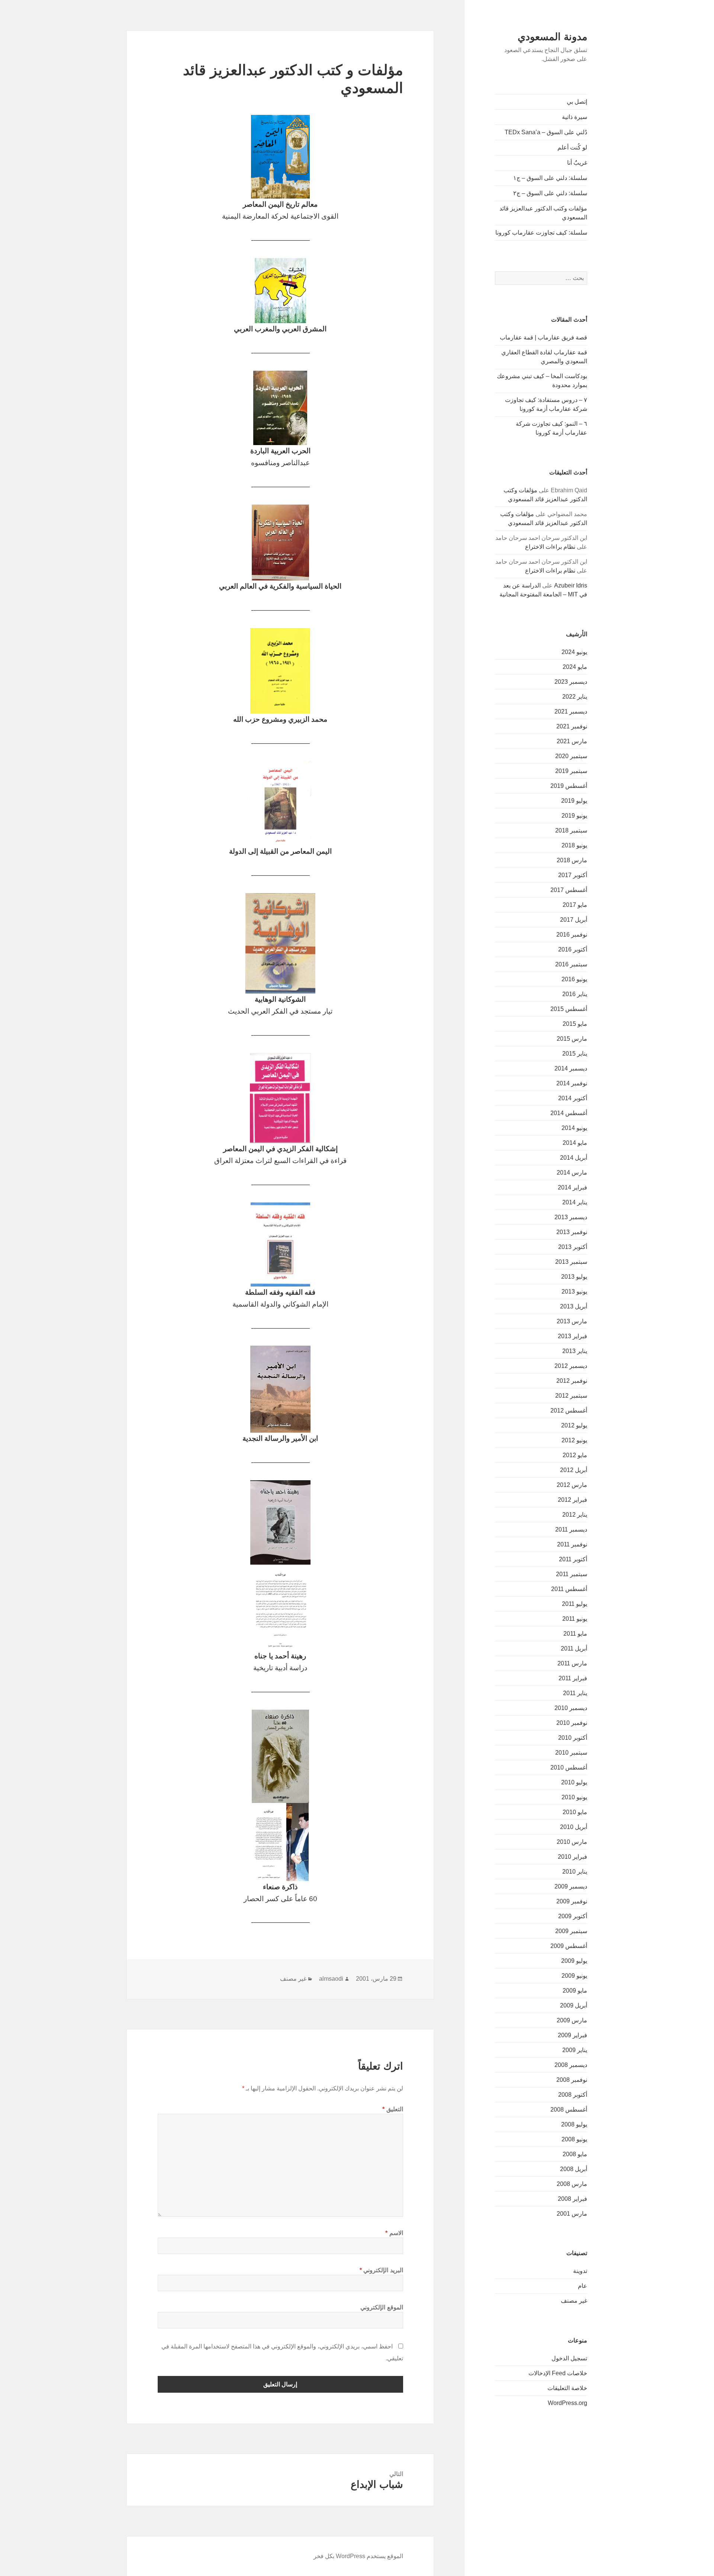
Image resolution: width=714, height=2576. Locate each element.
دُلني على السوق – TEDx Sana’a (546, 132)
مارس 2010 (572, 1842)
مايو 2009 (575, 1991)
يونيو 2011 (575, 1619)
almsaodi (331, 1979)
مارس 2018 (572, 860)
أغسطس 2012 (569, 1411)
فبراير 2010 (573, 1857)
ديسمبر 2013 (571, 1217)
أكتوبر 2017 (573, 875)
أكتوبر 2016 (573, 949)
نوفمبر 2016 (572, 935)
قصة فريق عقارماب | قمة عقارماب (543, 337)
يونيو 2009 (574, 1976)
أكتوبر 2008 (573, 2095)
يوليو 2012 (574, 1425)
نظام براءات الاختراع (550, 547)
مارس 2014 (572, 1173)
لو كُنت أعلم (572, 147)
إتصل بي (577, 102)
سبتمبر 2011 (572, 1574)
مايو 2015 (575, 1024)
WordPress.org (567, 2403)
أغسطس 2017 (569, 890)
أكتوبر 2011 (573, 1559)
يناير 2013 (575, 1351)
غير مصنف (574, 2301)
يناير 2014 (575, 1202)
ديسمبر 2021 (571, 711)
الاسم (394, 2233)
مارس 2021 (572, 741)
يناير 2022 (575, 697)
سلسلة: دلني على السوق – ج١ (550, 178)
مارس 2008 (572, 2184)
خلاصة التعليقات (567, 2388)
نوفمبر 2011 (572, 1544)
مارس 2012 (572, 1485)
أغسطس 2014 (569, 1113)
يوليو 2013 (574, 1277)
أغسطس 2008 (569, 2110)
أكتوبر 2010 (573, 1738)
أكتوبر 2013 (573, 1247)
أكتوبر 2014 (573, 1098)
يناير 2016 (575, 994)
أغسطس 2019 (569, 786)
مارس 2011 (572, 1663)
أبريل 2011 (574, 1648)
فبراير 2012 (573, 1500)
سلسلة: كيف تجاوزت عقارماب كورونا (541, 233)
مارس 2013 (572, 1321)
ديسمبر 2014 (571, 1068)
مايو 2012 (575, 1455)
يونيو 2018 (574, 845)
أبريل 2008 (574, 2169)
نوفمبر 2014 (572, 1083)
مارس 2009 (572, 2020)
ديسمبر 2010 (571, 1708)
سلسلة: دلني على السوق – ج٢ (550, 193)
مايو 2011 (575, 1634)
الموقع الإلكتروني (382, 2307)
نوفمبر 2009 (572, 1901)
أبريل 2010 (574, 1827)
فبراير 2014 (573, 1187)
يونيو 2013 (574, 1292)
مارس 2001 (572, 2214)
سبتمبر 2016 (571, 964)
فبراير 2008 (573, 2199)
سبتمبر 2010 (571, 1753)
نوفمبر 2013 (572, 1232)
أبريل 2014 (574, 1158)
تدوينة (580, 2271)
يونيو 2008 (574, 2139)
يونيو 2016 (574, 979)
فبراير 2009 (573, 2035)
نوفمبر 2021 (572, 726)
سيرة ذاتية (575, 117)
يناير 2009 (575, 2050)
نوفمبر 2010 (572, 1723)
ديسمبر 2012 (571, 1366)
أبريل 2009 (574, 2005)
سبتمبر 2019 (571, 771)
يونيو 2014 (574, 1128)
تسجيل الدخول (569, 2358)
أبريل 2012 (574, 1470)
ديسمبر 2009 (571, 1886)
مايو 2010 (575, 1812)
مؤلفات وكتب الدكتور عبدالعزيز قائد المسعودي (543, 213)
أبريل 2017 (574, 920)
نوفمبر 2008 (572, 2080)
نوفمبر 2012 (572, 1381)
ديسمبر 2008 (571, 2065)
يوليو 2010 (574, 1782)
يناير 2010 (575, 1872)
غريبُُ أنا (577, 163)
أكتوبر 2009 (573, 1916)
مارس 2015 (572, 1039)
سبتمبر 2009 (571, 1931)
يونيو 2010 (574, 1797)
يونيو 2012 (574, 1440)
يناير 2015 (575, 1054)
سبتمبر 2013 (571, 1262)
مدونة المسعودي (552, 37)
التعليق (393, 2109)
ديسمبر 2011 (571, 1529)
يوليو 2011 (575, 1604)
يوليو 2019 (574, 801)
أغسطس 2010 (569, 1767)
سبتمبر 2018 (571, 830)
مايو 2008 (575, 2154)
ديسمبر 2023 (571, 682)
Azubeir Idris (571, 585)
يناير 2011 (575, 1693)
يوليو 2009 (574, 1961)
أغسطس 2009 (569, 1946)
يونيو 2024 (574, 652)
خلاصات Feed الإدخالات (558, 2373)
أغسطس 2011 (569, 1589)
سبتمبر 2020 (571, 756)
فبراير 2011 (573, 1678)
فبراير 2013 (573, 1336)
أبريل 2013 (574, 1306)
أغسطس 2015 (569, 1009)
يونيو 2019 (574, 816)
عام (583, 2286)
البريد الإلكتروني (381, 2270)
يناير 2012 (575, 1515)
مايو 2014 (575, 1143)
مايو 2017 (575, 905)
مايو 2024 (575, 667)
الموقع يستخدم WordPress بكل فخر (358, 2556)
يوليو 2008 (574, 2124)
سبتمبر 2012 (571, 1396)
